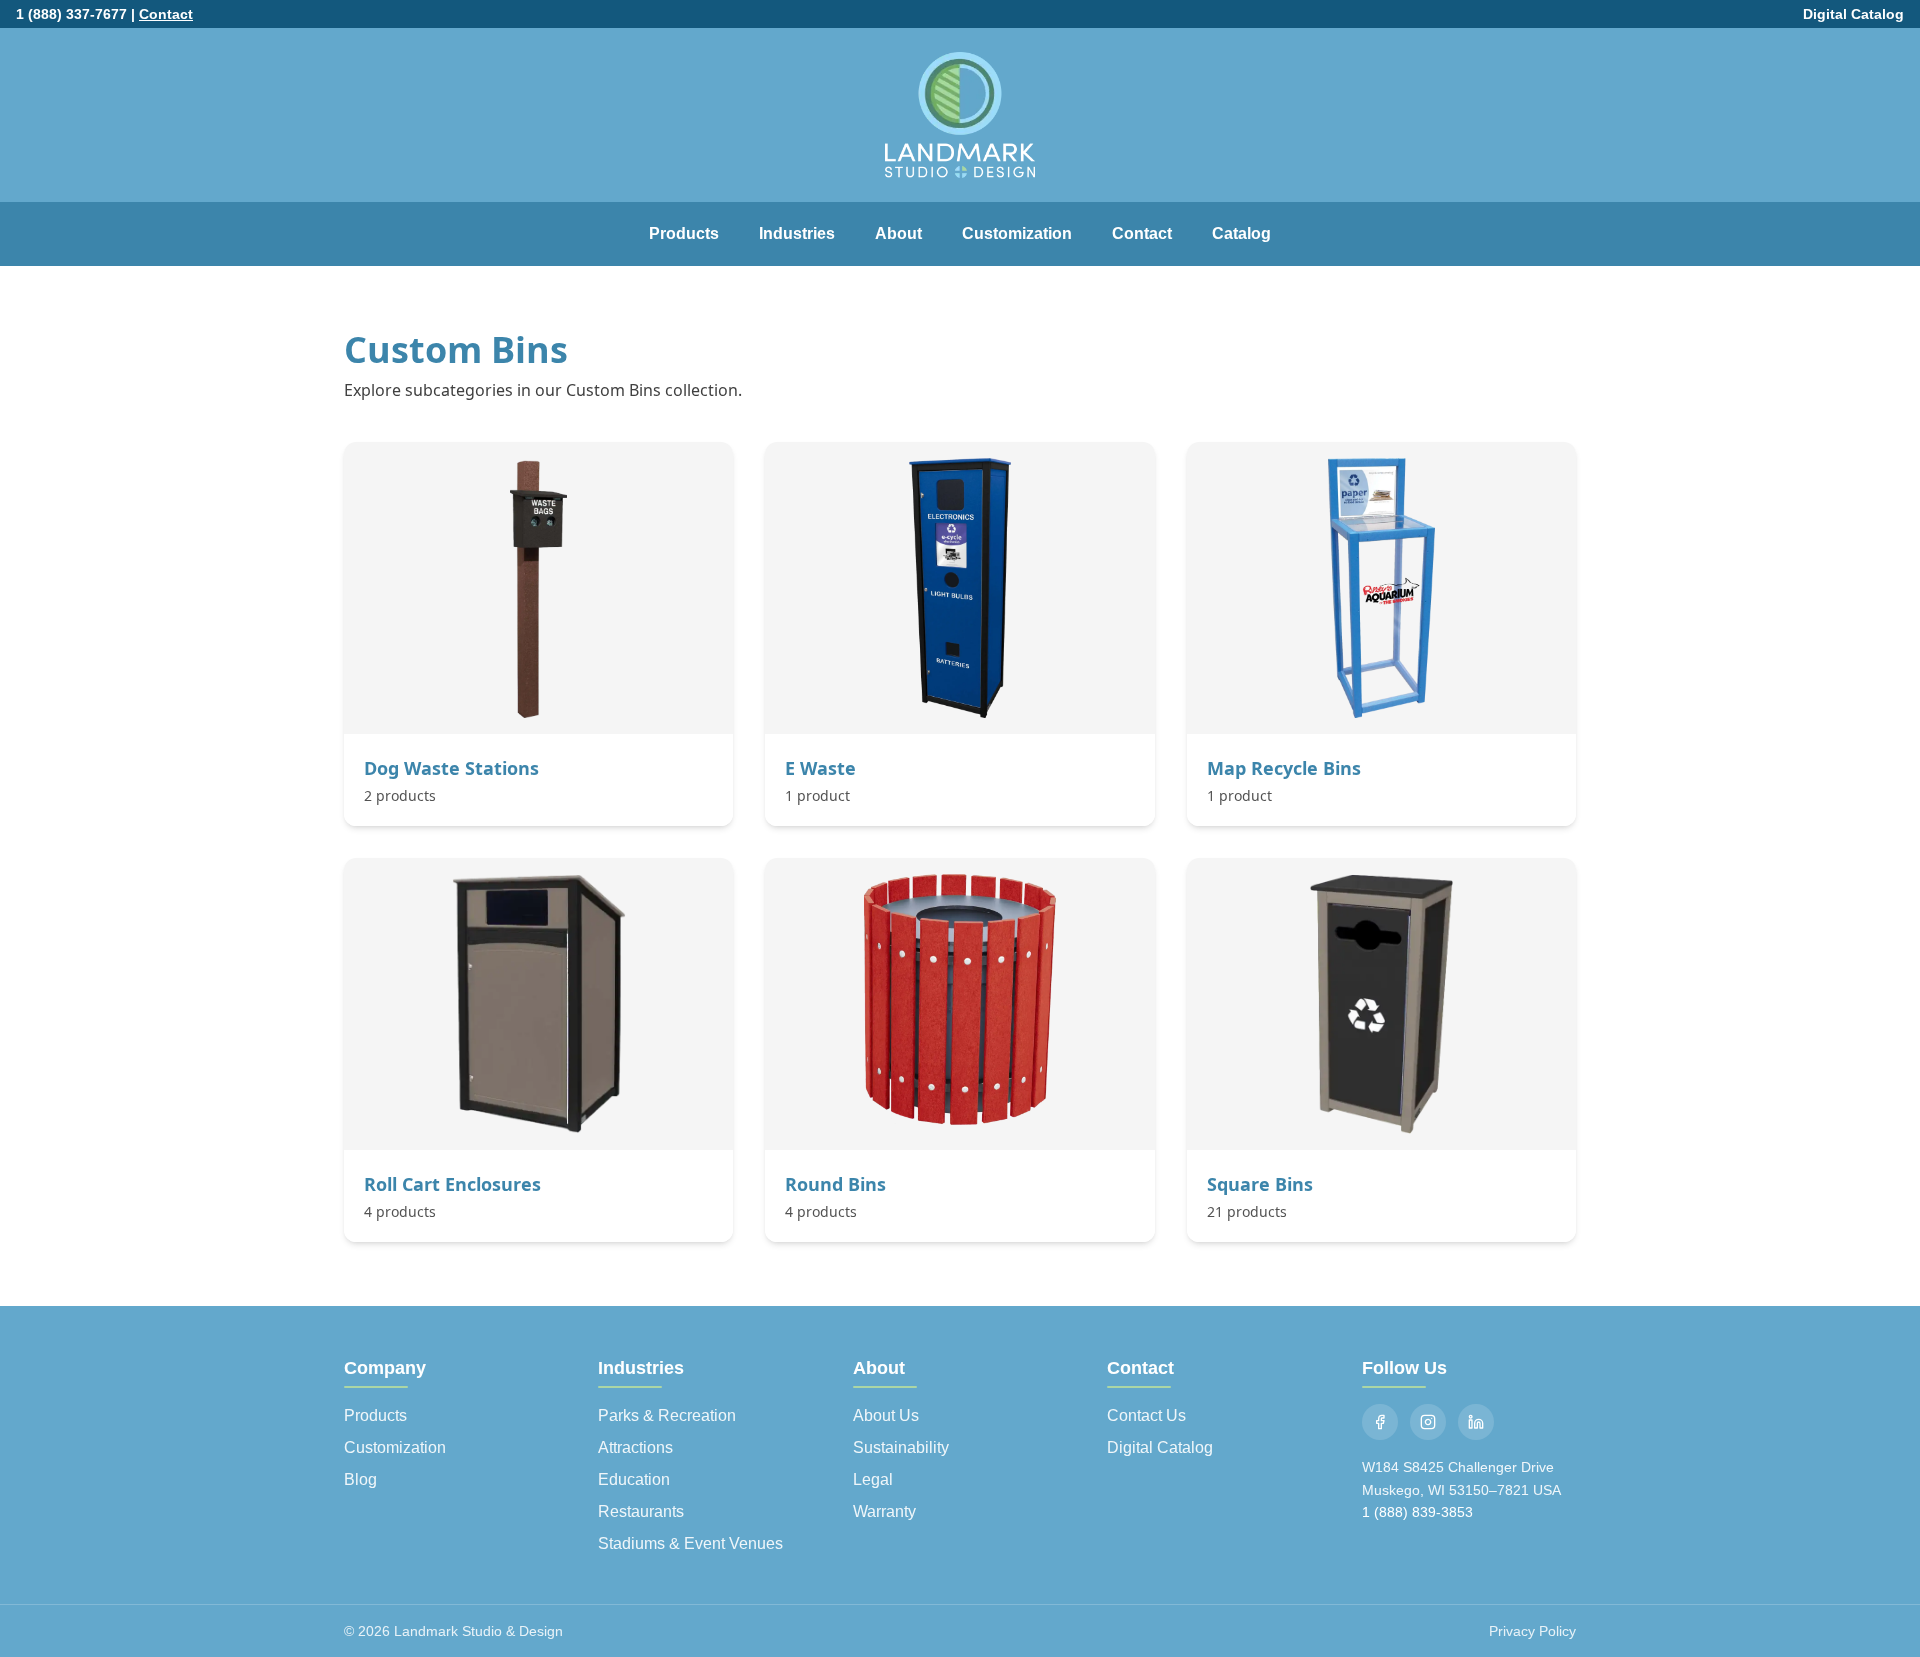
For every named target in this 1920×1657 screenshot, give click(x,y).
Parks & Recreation (667, 1415)
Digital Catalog (1853, 14)
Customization (1017, 233)
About (898, 233)
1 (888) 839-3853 (1417, 1512)
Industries (797, 233)
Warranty (884, 1511)
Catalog (1241, 233)
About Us (886, 1415)
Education (634, 1479)
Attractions (635, 1447)
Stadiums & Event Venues (690, 1543)
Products (684, 233)
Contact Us (1146, 1415)
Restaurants (641, 1511)
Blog (360, 1479)
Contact (166, 14)
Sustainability (901, 1447)
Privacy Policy (1532, 1631)
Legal (873, 1479)
